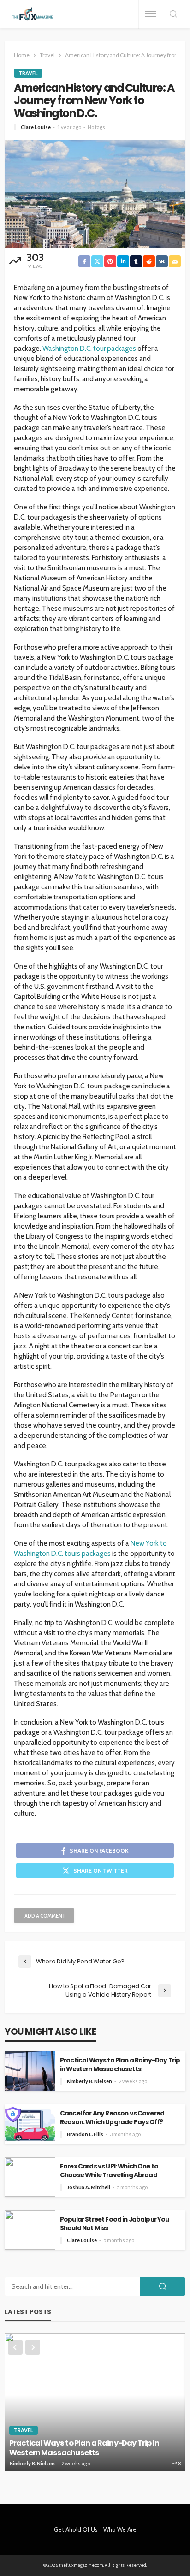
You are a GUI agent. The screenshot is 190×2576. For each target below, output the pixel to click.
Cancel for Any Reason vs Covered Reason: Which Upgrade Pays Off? (112, 2118)
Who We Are (120, 2529)
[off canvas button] (150, 14)
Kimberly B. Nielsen (89, 2081)
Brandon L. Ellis (85, 2134)
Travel (28, 73)
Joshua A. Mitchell (89, 2187)
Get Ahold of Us (76, 2529)
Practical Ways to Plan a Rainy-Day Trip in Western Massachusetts (120, 2065)
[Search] (173, 15)
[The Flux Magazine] (33, 14)
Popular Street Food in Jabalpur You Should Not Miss (115, 2224)
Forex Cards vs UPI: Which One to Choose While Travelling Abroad (109, 2171)
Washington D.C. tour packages (89, 349)
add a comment (45, 1916)
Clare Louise (36, 127)
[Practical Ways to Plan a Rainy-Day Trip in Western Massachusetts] (95, 2402)
